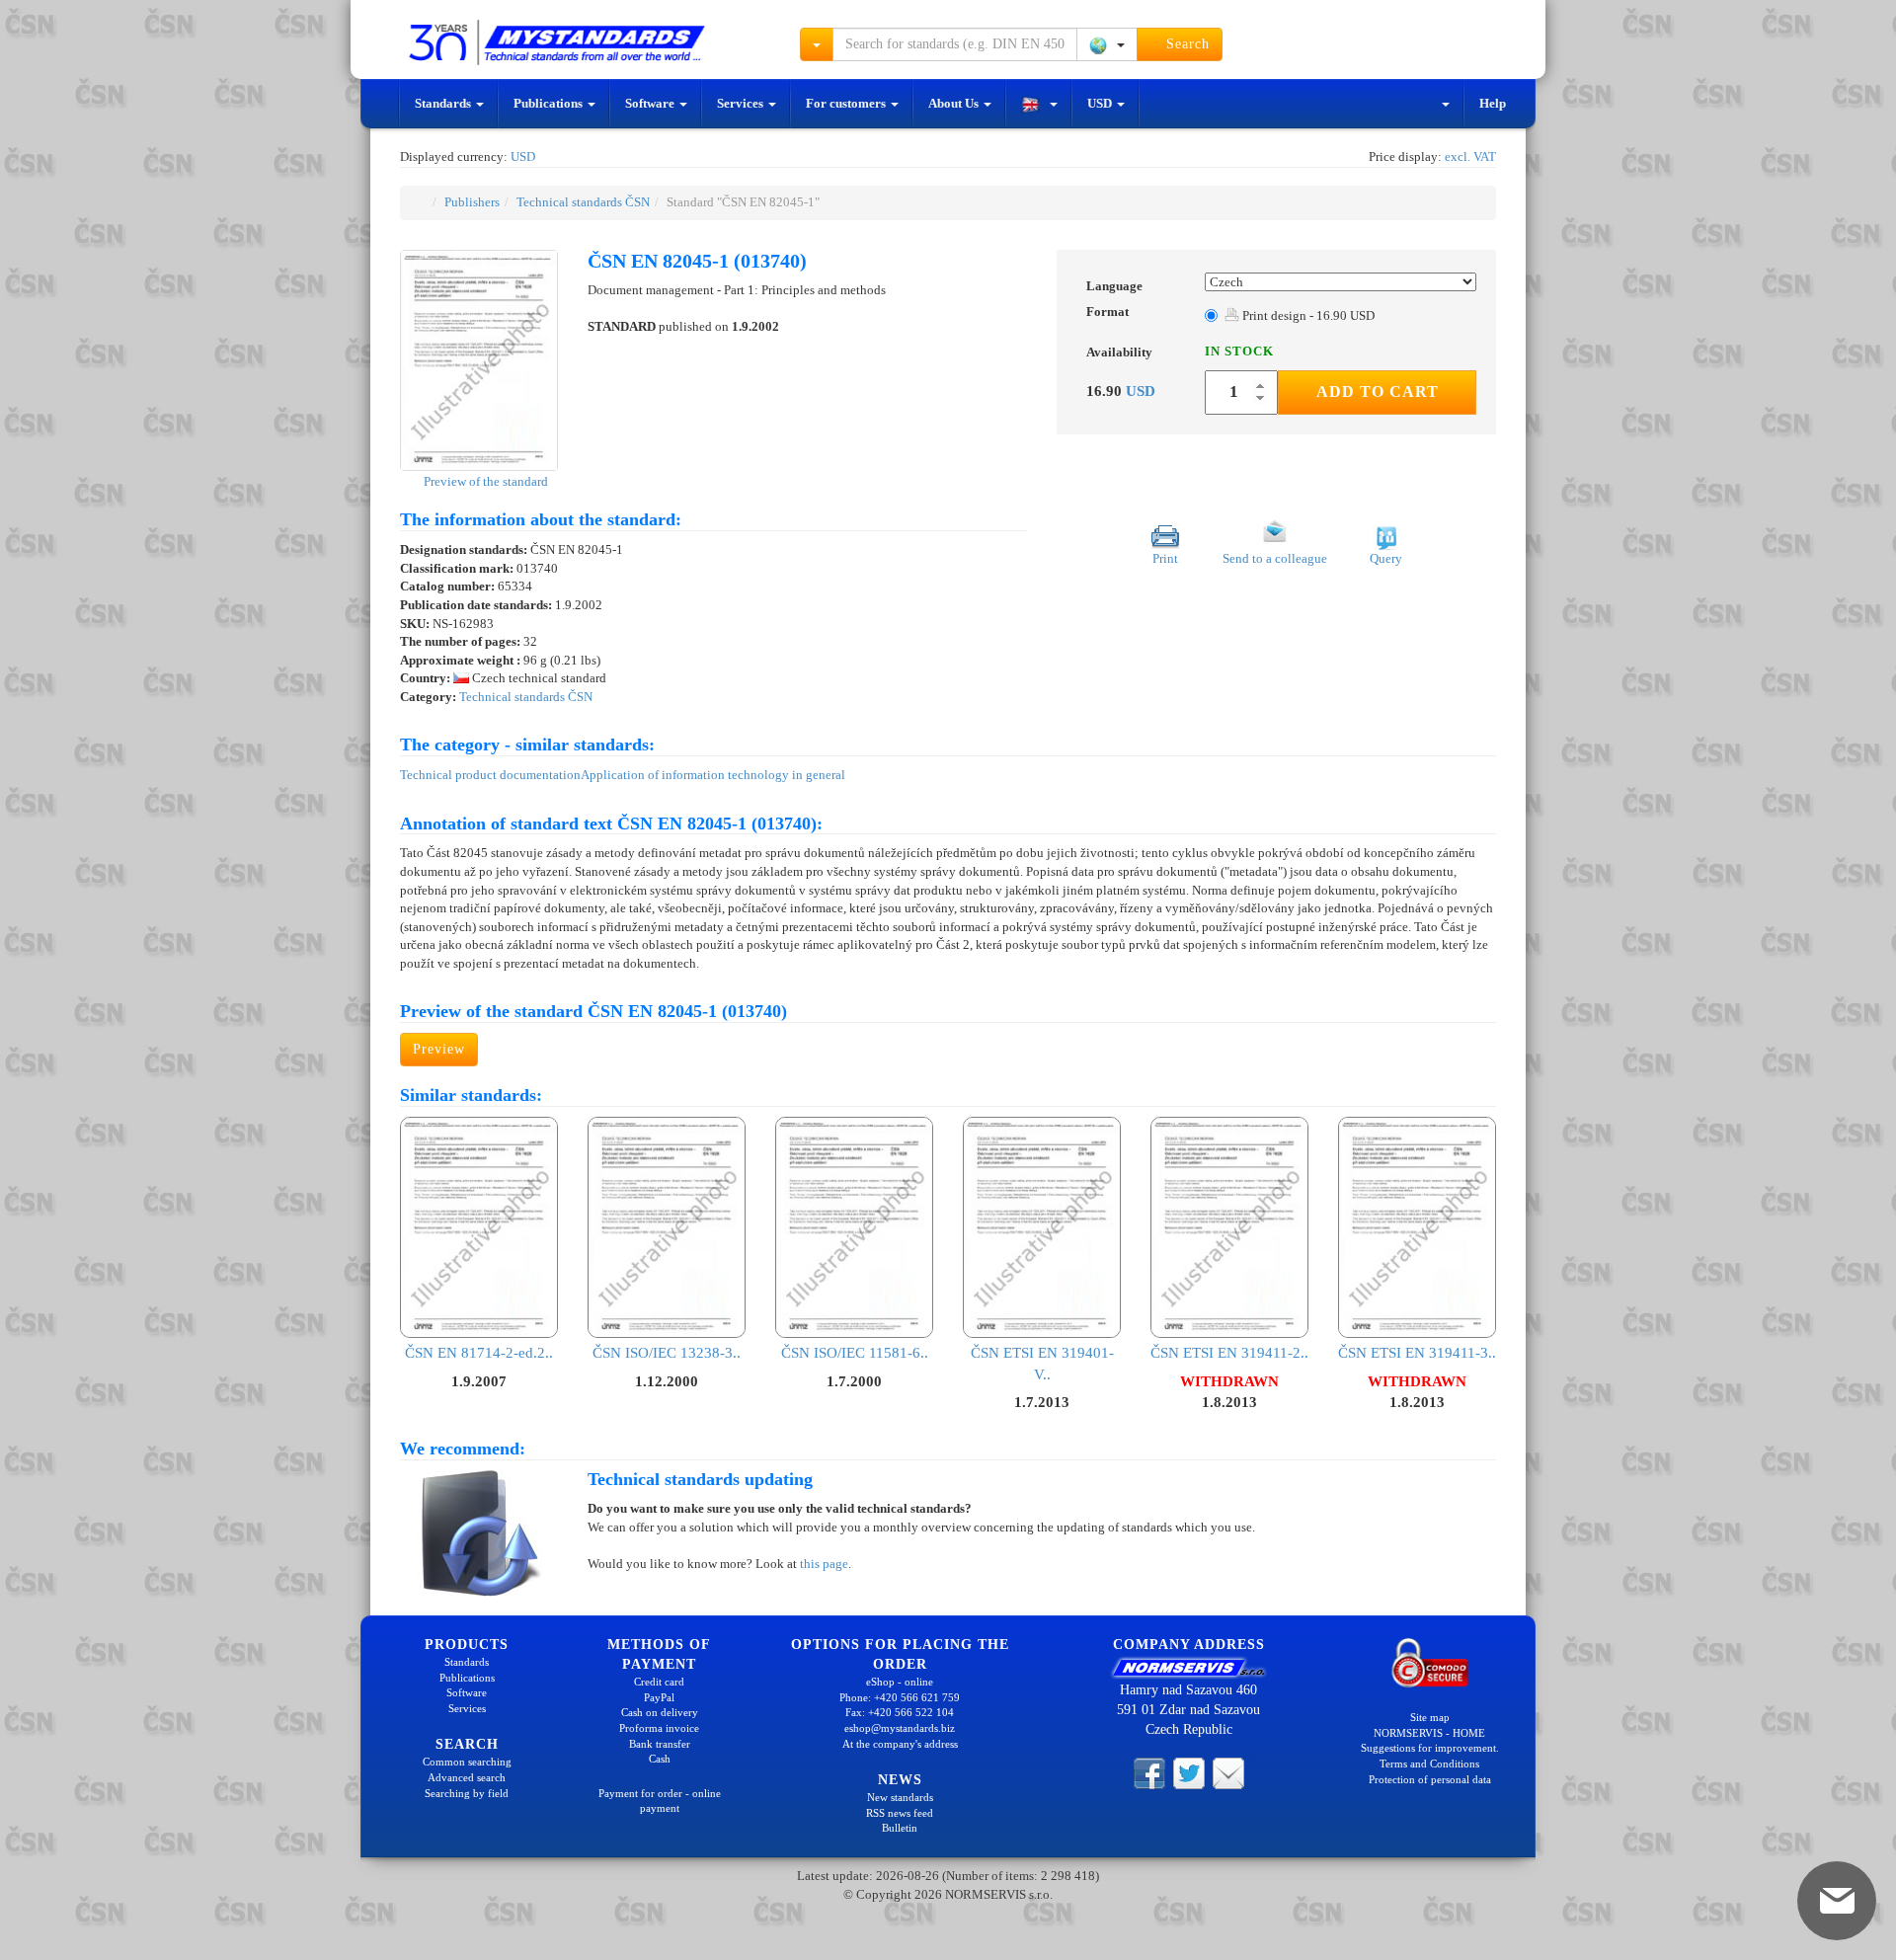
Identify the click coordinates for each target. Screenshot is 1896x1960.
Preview (439, 1049)
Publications (550, 103)
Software (651, 103)
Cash (660, 1759)
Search (1185, 44)
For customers (847, 103)
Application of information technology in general (713, 775)
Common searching (467, 1762)
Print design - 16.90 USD (1307, 315)
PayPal (659, 1697)
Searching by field (467, 1793)
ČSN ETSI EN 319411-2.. (1229, 1353)
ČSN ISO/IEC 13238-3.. (667, 1353)
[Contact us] (1228, 1772)
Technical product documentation (490, 775)
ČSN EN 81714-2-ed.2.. (479, 1353)
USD (1101, 103)
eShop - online (900, 1682)
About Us (955, 103)
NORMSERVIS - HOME (1429, 1733)
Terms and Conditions (1429, 1764)
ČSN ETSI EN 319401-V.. (1042, 1363)
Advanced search (467, 1777)
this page (824, 1564)
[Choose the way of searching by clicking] (817, 44)
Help (1493, 103)
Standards (444, 103)
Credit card (659, 1682)
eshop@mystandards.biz (900, 1728)
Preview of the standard (484, 481)
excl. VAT (1470, 157)
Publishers (472, 202)
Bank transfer (660, 1744)
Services (742, 103)
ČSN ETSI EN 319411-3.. (1417, 1353)
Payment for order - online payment (660, 1801)
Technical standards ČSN (583, 202)
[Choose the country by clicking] (1107, 44)
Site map (1430, 1717)
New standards (900, 1797)
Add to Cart (1378, 392)
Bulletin (900, 1828)
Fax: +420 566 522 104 (900, 1712)
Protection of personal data (1430, 1779)
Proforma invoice (659, 1728)
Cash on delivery (660, 1712)
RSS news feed (900, 1813)
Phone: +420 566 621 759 (900, 1697)
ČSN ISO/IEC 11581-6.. (855, 1353)
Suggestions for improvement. (1430, 1748)
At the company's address (900, 1744)
